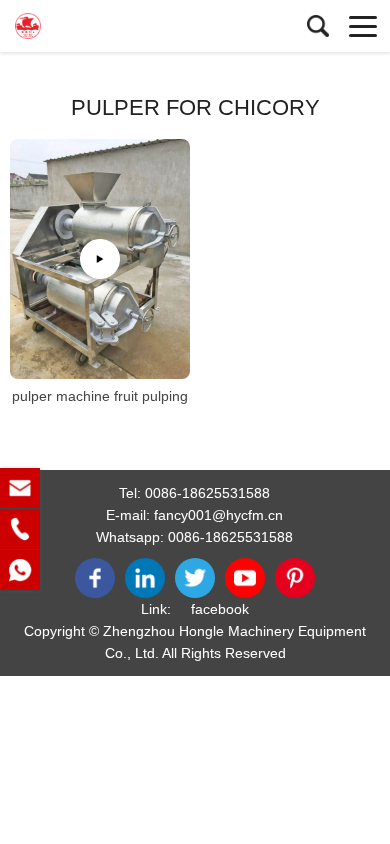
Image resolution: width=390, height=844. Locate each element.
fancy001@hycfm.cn (218, 515)
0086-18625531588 (207, 493)
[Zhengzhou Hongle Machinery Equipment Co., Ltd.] (105, 26)
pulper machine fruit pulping (100, 396)
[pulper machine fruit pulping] (100, 259)
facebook (220, 609)
